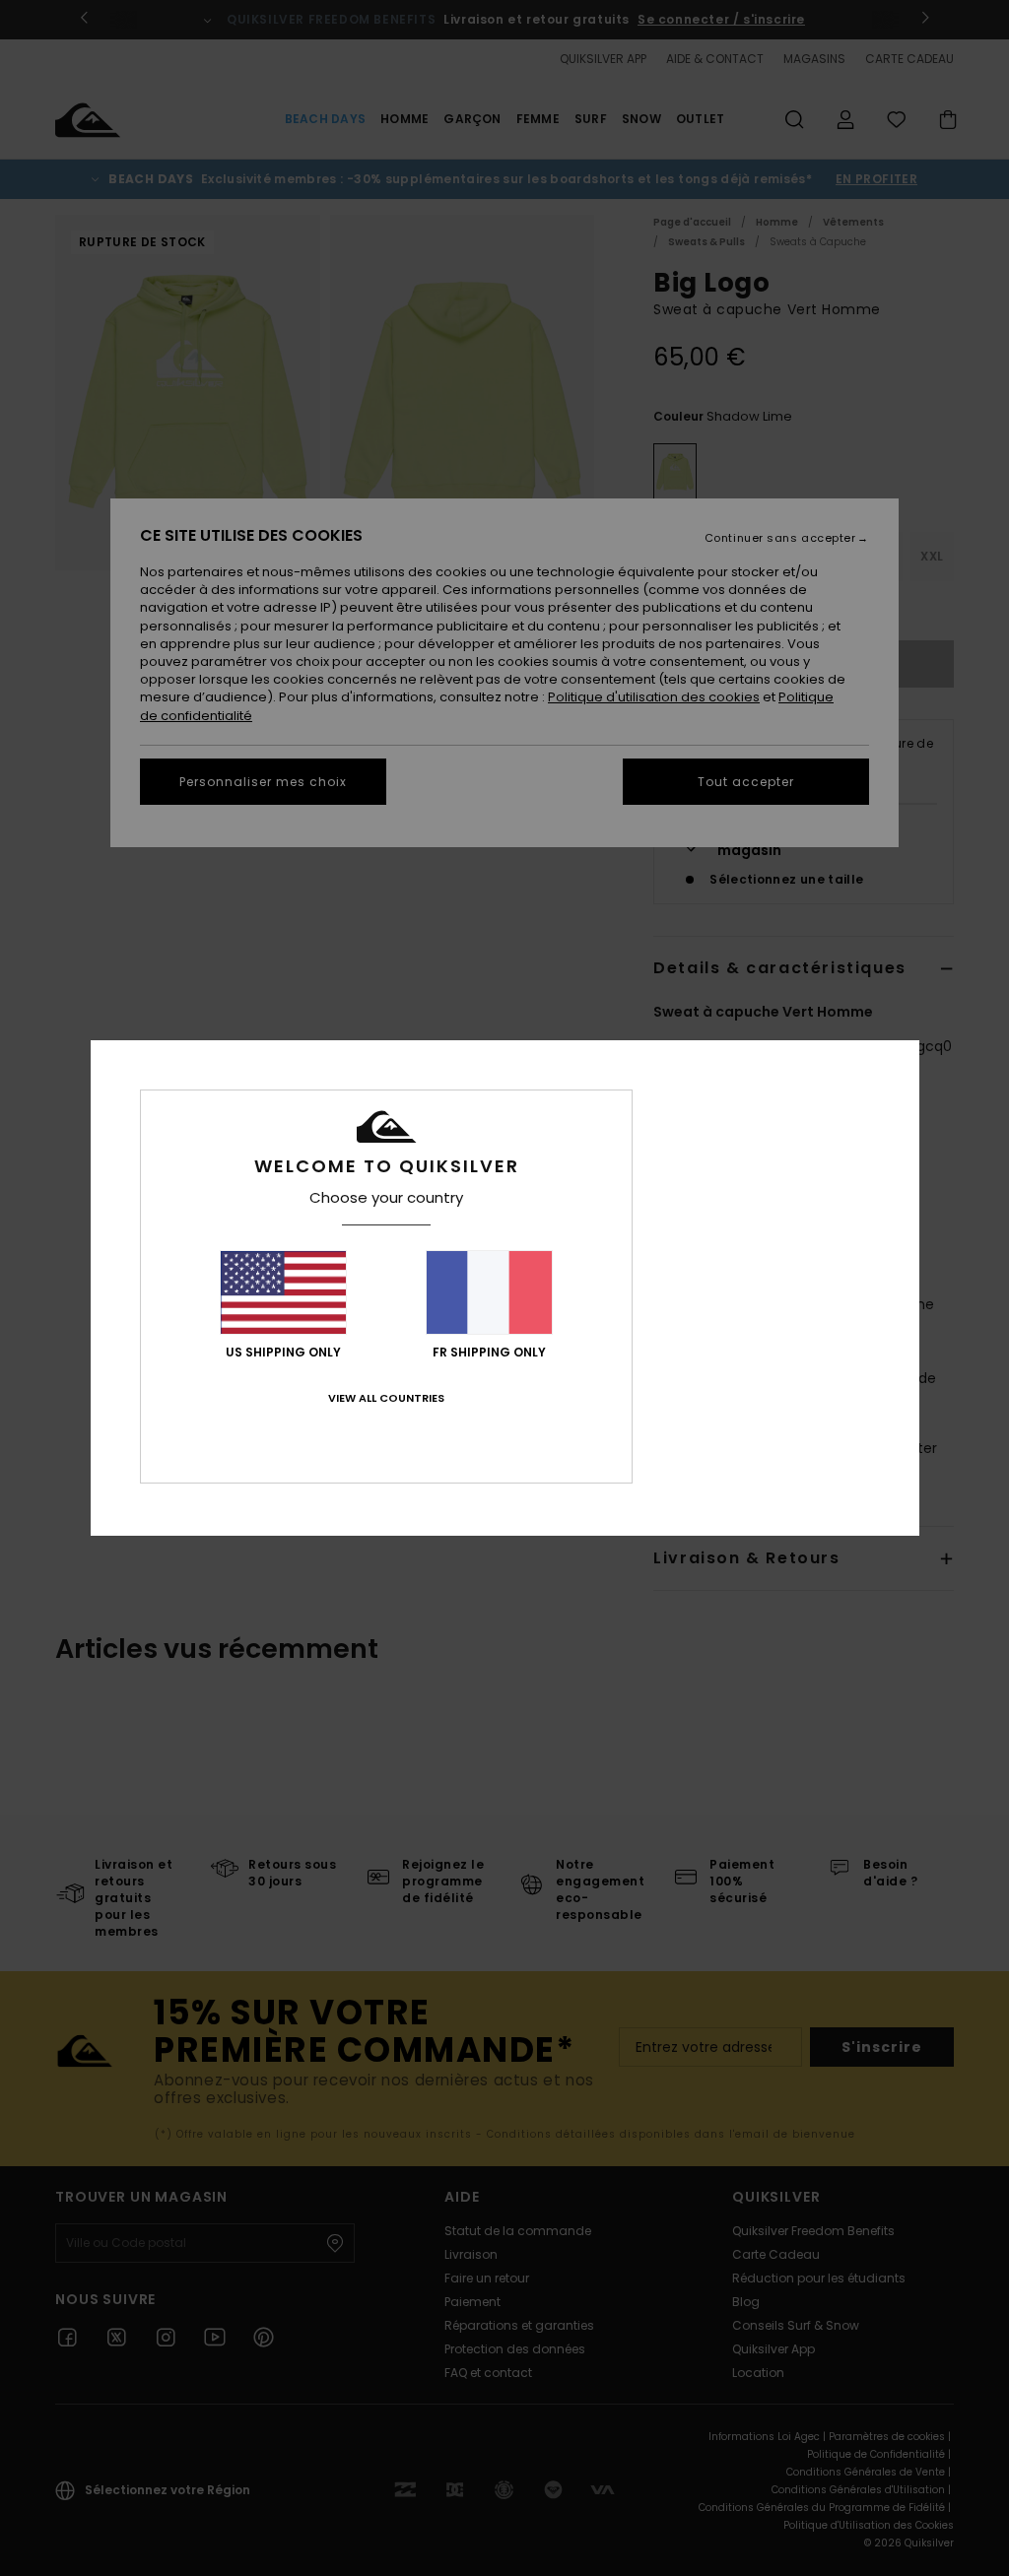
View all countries (386, 1398)
